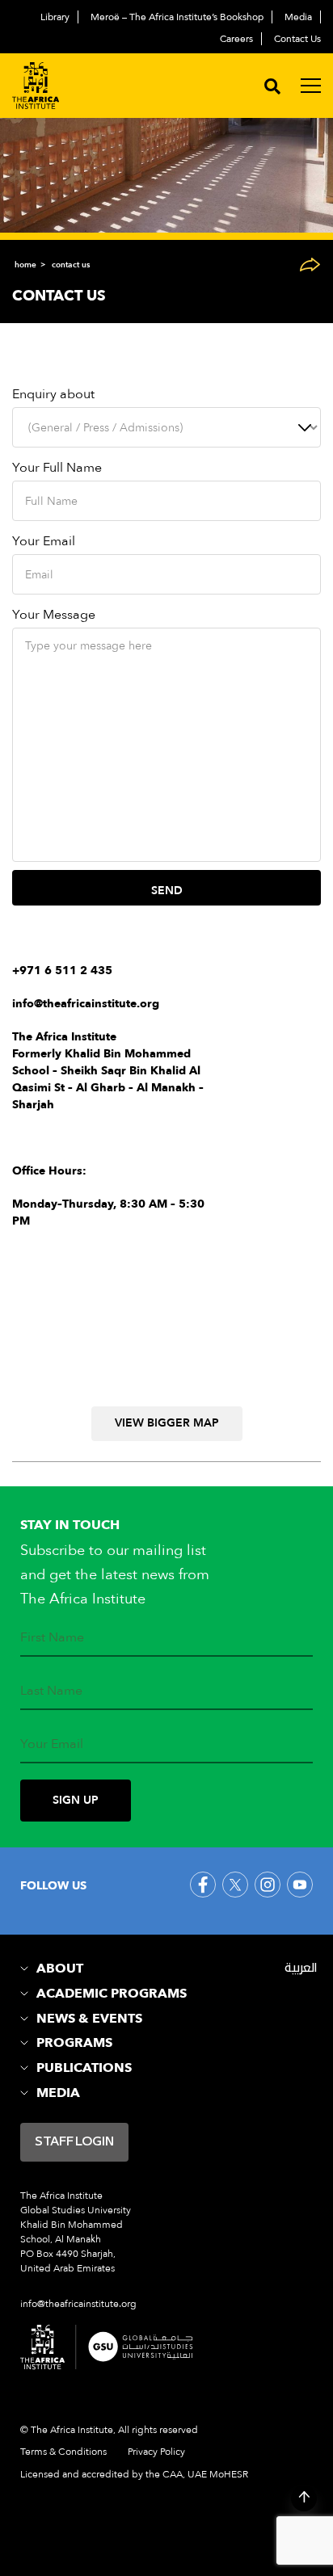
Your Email (44, 541)
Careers (236, 39)
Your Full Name (57, 468)
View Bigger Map (167, 1423)
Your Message (54, 615)
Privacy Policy (156, 2451)
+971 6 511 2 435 (62, 971)
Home (25, 265)
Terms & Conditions (63, 2451)
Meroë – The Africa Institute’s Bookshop (177, 17)
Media (298, 17)
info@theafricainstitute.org (86, 1004)
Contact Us (297, 39)
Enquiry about (53, 394)
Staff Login (74, 2142)
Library (55, 17)
